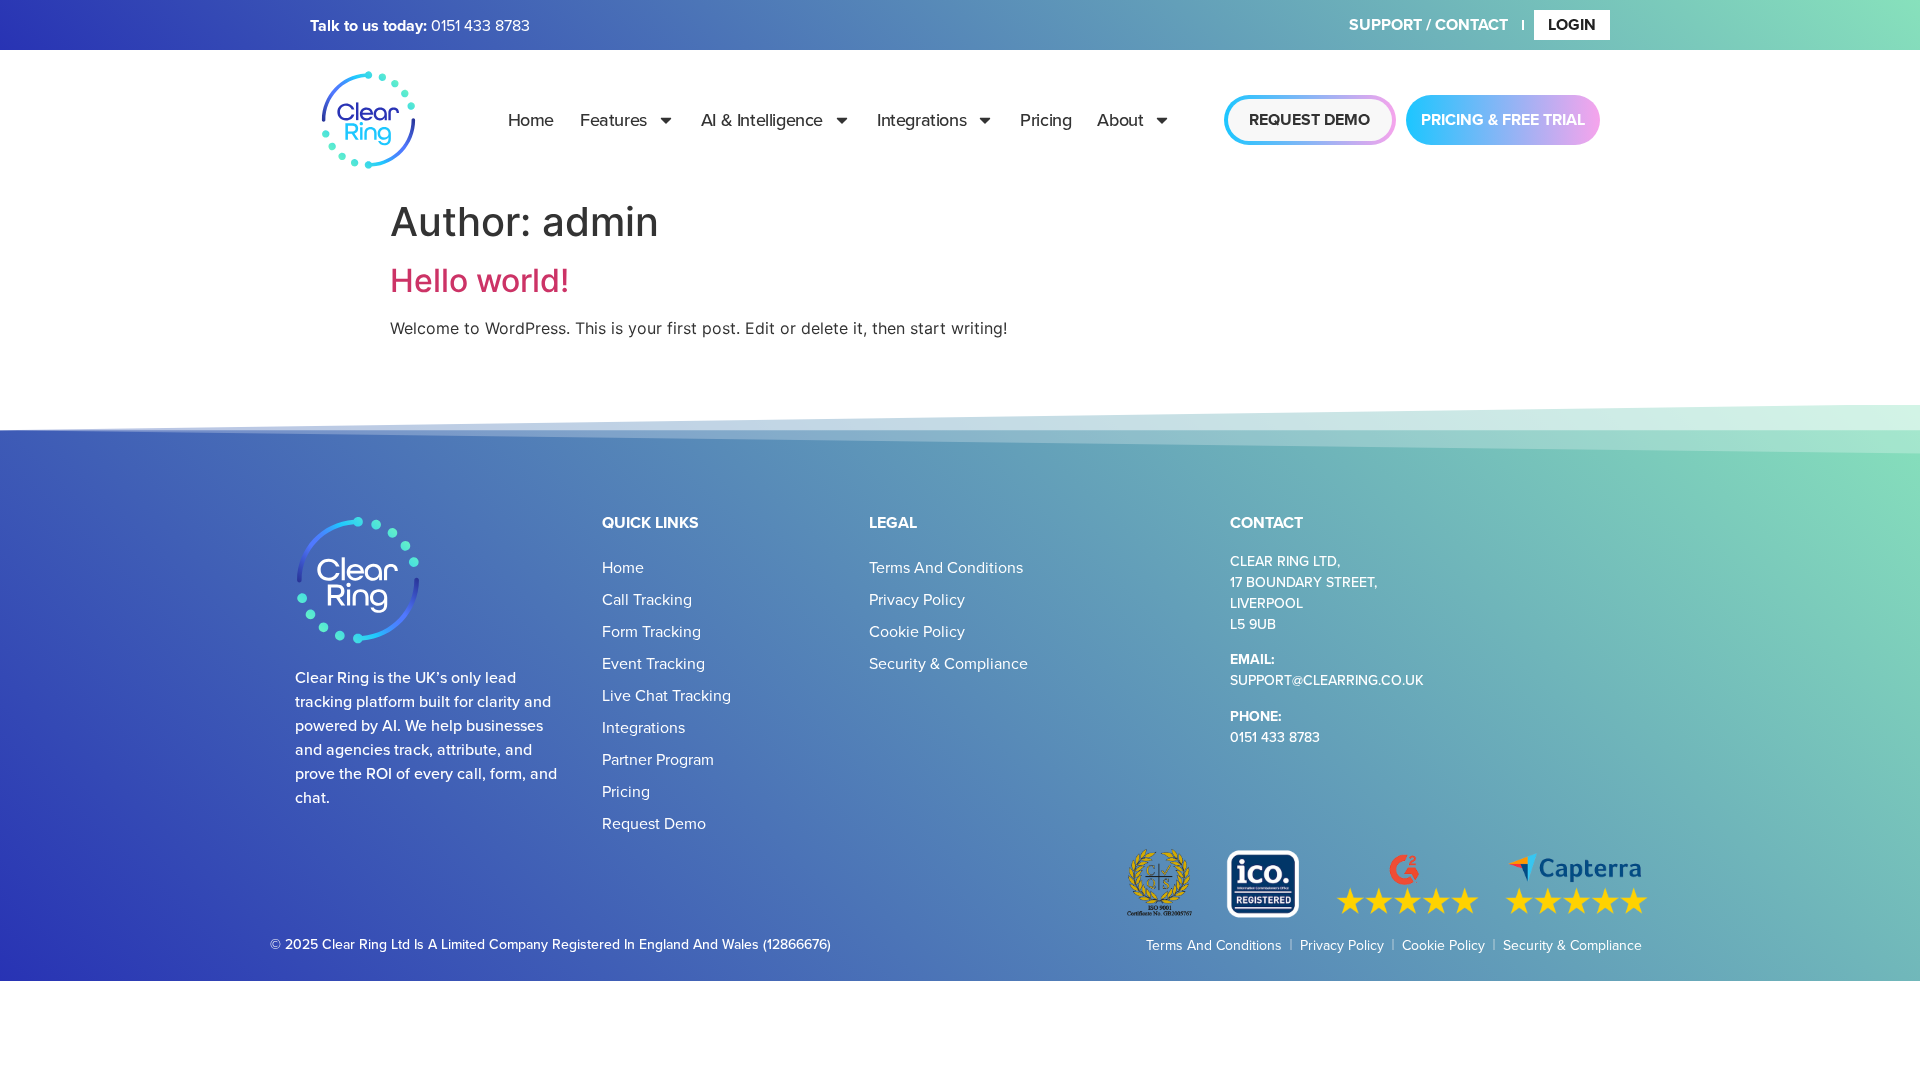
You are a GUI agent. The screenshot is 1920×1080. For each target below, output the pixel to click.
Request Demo (654, 823)
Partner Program (658, 759)
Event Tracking (653, 663)
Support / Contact (1428, 24)
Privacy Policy (917, 599)
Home (531, 119)
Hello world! (479, 280)
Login (1572, 24)
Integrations (921, 119)
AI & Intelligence (762, 119)
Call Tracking (647, 599)
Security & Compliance (948, 663)
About (1120, 119)
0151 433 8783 (480, 25)
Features (613, 119)
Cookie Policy (917, 631)
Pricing (1045, 119)
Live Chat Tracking (666, 695)
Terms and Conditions (946, 567)
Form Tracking (651, 631)
